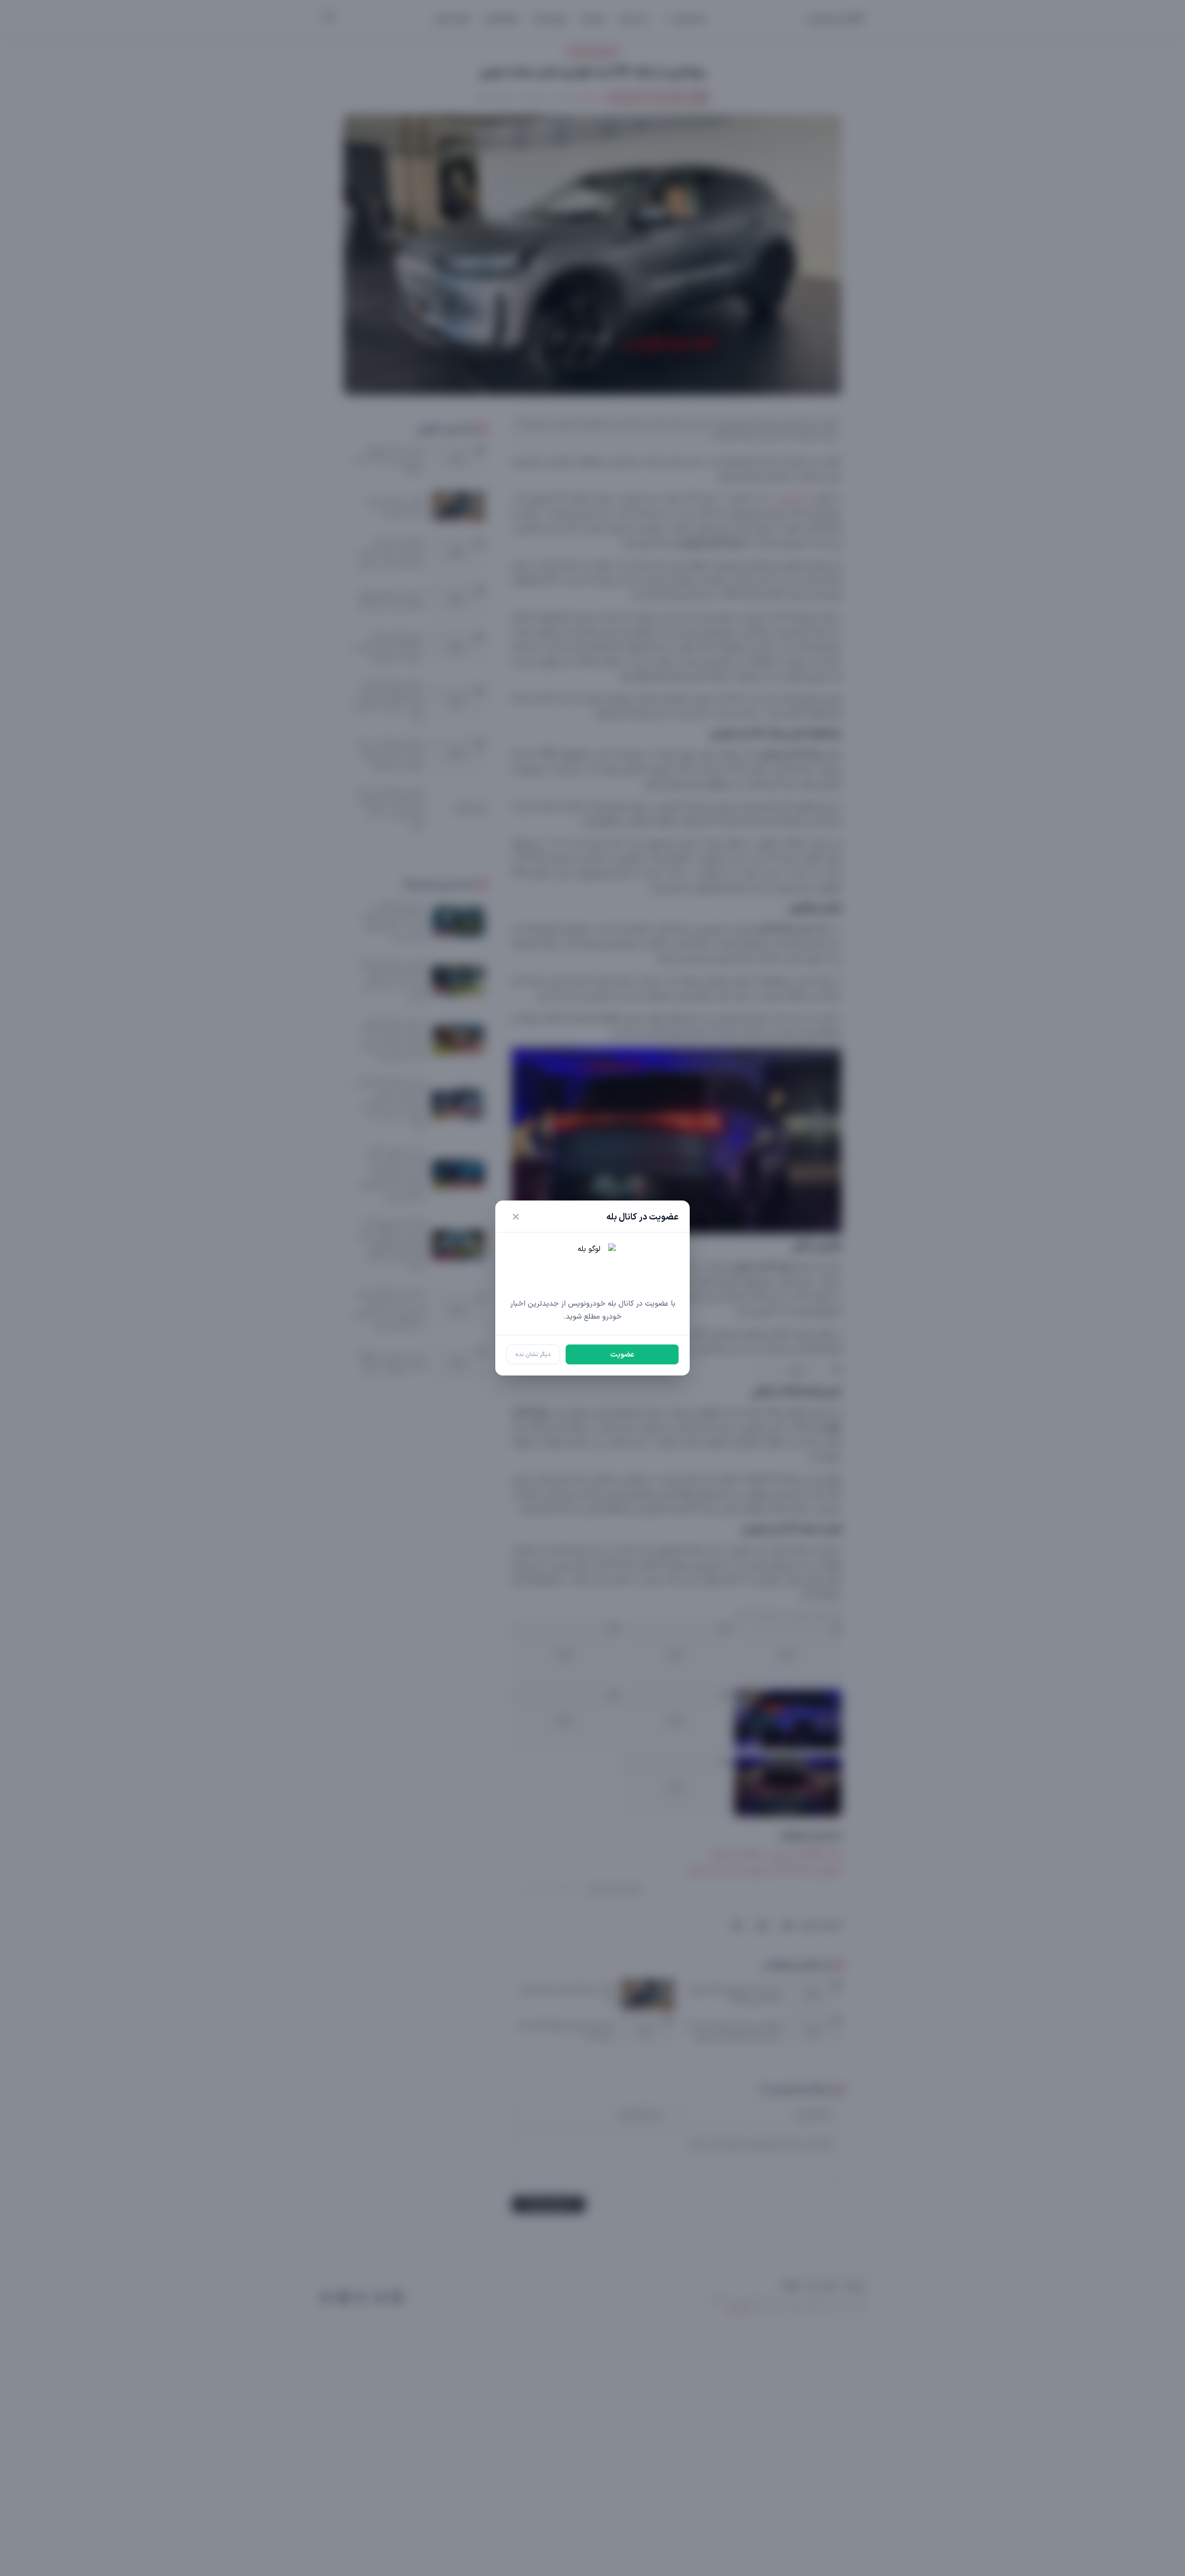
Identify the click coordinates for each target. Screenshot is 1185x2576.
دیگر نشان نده (533, 1354)
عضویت (622, 1355)
